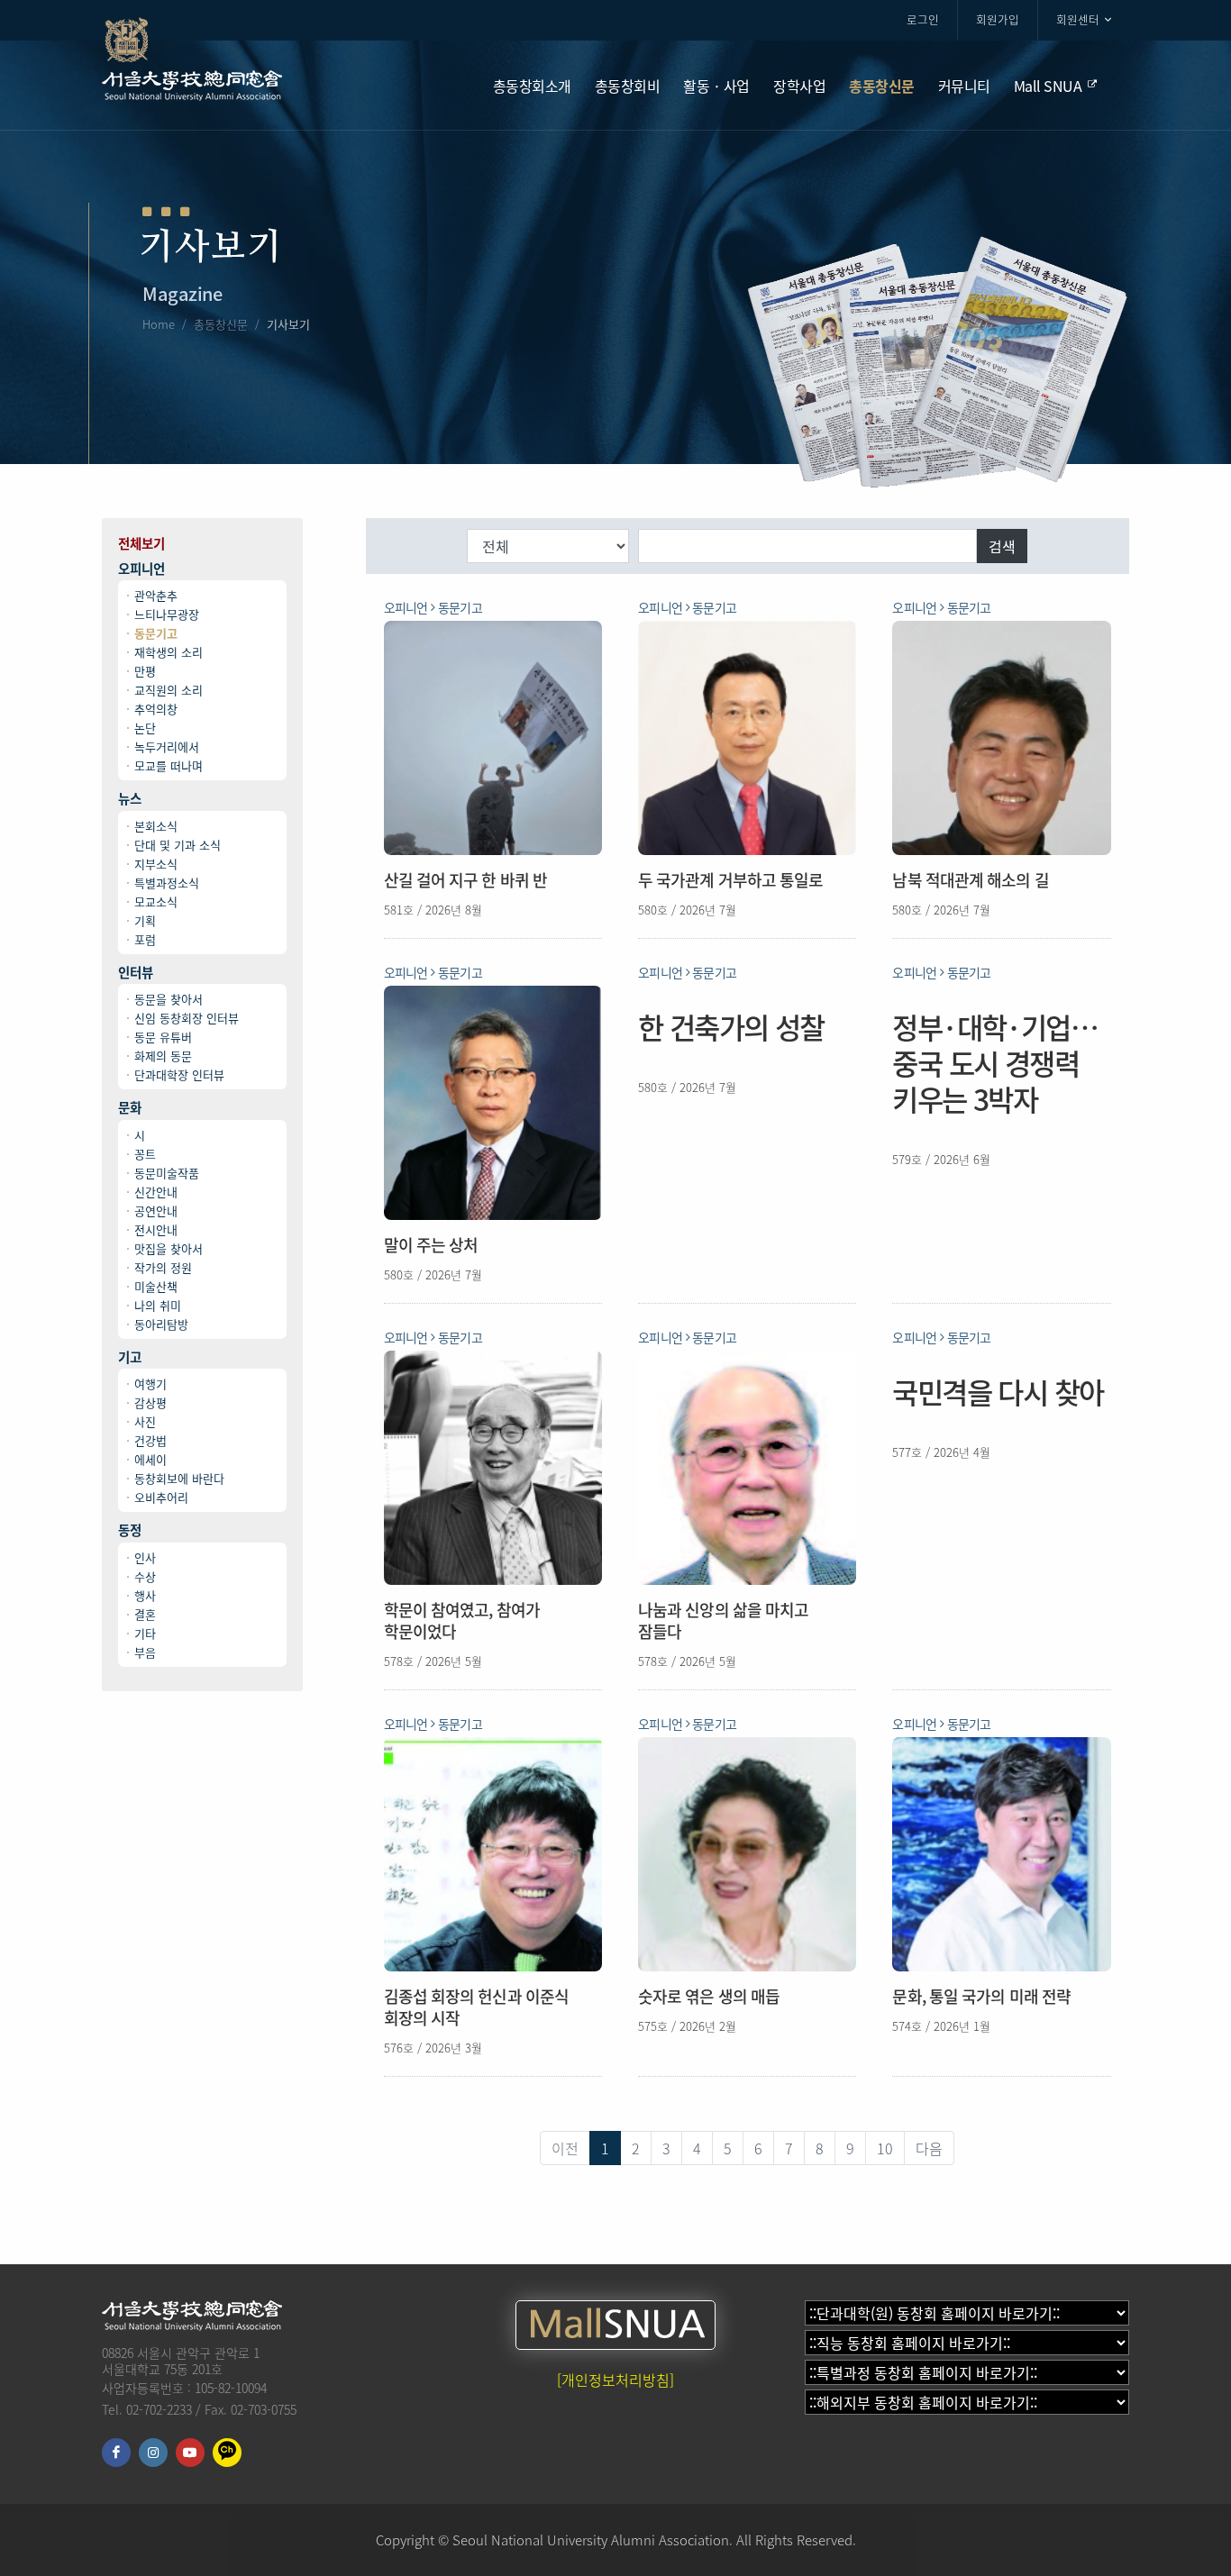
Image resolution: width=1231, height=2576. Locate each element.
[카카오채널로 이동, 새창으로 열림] (227, 2453)
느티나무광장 (167, 614)
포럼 (145, 939)
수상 (145, 1576)
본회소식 (156, 826)
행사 (145, 1595)
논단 (145, 728)
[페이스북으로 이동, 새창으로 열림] (116, 2453)
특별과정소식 (167, 883)
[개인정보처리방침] (615, 2380)
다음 (929, 2148)
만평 (145, 671)
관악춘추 (156, 595)
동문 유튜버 (163, 1037)
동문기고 (156, 633)
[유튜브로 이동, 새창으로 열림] (190, 2453)
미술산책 (156, 1286)
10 (885, 2148)
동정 (130, 1530)
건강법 (150, 1440)
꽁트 (145, 1154)
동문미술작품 (167, 1173)
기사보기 (288, 324)
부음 (145, 1652)
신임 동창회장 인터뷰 (187, 1018)
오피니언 (141, 569)
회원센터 (1078, 19)
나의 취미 (158, 1305)
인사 (145, 1557)
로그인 (923, 19)
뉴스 (130, 799)
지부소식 (156, 864)
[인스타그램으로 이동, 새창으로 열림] (153, 2453)
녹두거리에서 (167, 746)
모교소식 (156, 901)
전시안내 (156, 1229)
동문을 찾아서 (169, 999)
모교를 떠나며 (169, 765)
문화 (130, 1108)
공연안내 (156, 1211)
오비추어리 (161, 1497)
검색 (1002, 546)
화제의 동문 (163, 1056)
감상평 (150, 1402)
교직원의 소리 (169, 690)
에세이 (150, 1459)
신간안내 (156, 1192)
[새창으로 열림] (615, 2325)
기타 (145, 1633)
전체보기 (141, 544)
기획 (145, 920)
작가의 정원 (163, 1267)
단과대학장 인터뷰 (179, 1074)
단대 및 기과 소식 (178, 845)
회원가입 (998, 19)
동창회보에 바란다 (179, 1478)
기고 (130, 1357)
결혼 (145, 1614)
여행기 (150, 1384)
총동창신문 (221, 324)
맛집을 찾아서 (169, 1248)
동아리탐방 (161, 1324)
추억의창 (156, 709)
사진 (145, 1421)
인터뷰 (136, 973)
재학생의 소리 (169, 652)
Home (159, 324)
